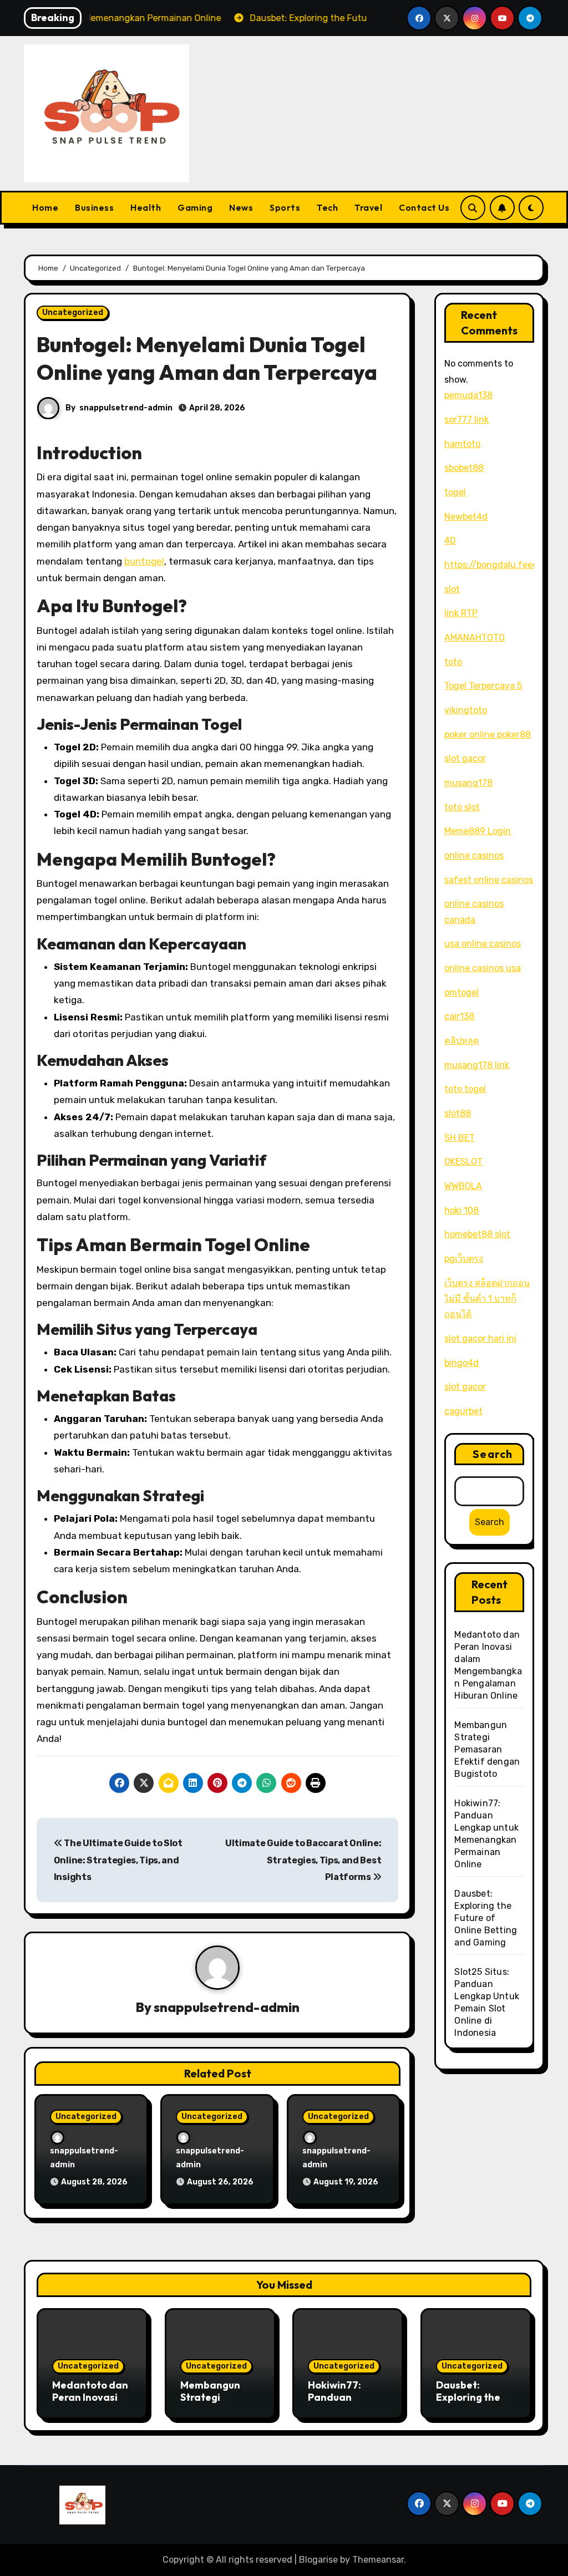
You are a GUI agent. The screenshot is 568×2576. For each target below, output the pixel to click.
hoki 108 (461, 1210)
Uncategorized (73, 313)
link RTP (461, 613)
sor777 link (466, 420)
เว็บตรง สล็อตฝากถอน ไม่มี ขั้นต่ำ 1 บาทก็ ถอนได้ (487, 1299)
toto (453, 662)
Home (45, 207)
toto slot (462, 807)
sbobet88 (464, 468)
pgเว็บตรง (464, 1259)
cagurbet (463, 1411)
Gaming (195, 207)
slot (452, 589)
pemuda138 (468, 395)
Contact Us (424, 207)
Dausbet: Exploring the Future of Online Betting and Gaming (486, 1918)
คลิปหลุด (461, 1041)
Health (146, 207)
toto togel (465, 1089)
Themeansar (378, 2560)
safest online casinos (489, 880)
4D (450, 540)
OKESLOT (463, 1162)
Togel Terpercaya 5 (483, 686)
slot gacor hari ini (480, 1338)
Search (493, 1454)
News (241, 207)
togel (455, 492)
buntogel (144, 561)
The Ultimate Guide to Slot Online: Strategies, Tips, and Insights (118, 1860)
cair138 (459, 1016)
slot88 (458, 1113)
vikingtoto (466, 710)
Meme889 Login (478, 831)
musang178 (468, 783)
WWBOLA (463, 1186)
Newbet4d (466, 517)
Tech (327, 207)
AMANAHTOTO (475, 637)
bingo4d (461, 1363)
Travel (368, 207)
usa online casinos (483, 944)
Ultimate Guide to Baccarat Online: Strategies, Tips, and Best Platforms (303, 1860)
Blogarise (318, 2560)
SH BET (460, 1138)
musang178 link (477, 1065)
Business (94, 207)
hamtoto (462, 444)
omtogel (461, 992)
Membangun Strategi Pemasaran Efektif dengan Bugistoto (487, 1749)
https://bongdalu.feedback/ (503, 565)
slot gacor (465, 758)
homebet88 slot (477, 1234)
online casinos (474, 855)
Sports (285, 207)
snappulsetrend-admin (126, 408)
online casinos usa (483, 968)
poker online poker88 (488, 735)
